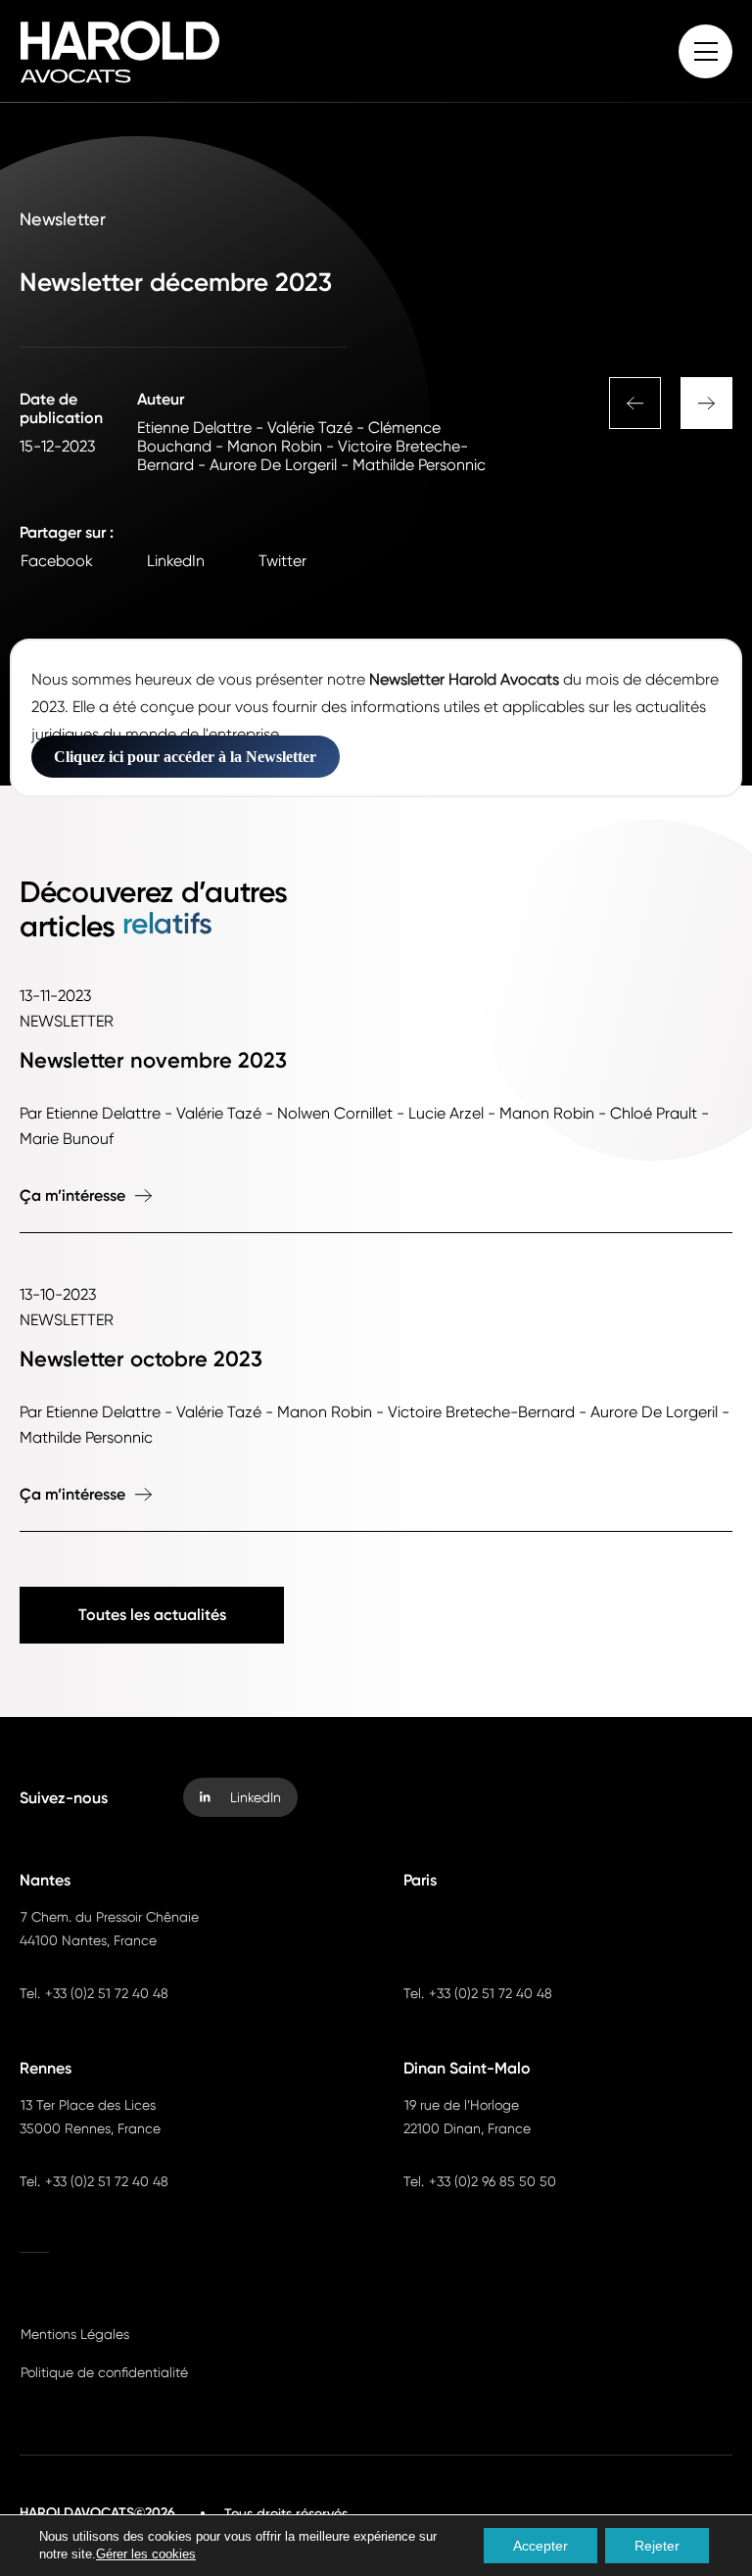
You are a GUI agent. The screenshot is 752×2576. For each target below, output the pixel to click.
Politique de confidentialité (104, 2372)
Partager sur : (67, 532)
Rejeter (657, 2546)
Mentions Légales (75, 2334)
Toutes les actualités (152, 1615)
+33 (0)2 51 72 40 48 (107, 1993)
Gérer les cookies (146, 2554)
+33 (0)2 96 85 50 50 (493, 2181)
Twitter (282, 561)
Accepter (540, 2546)
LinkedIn (176, 561)
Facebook (57, 561)
